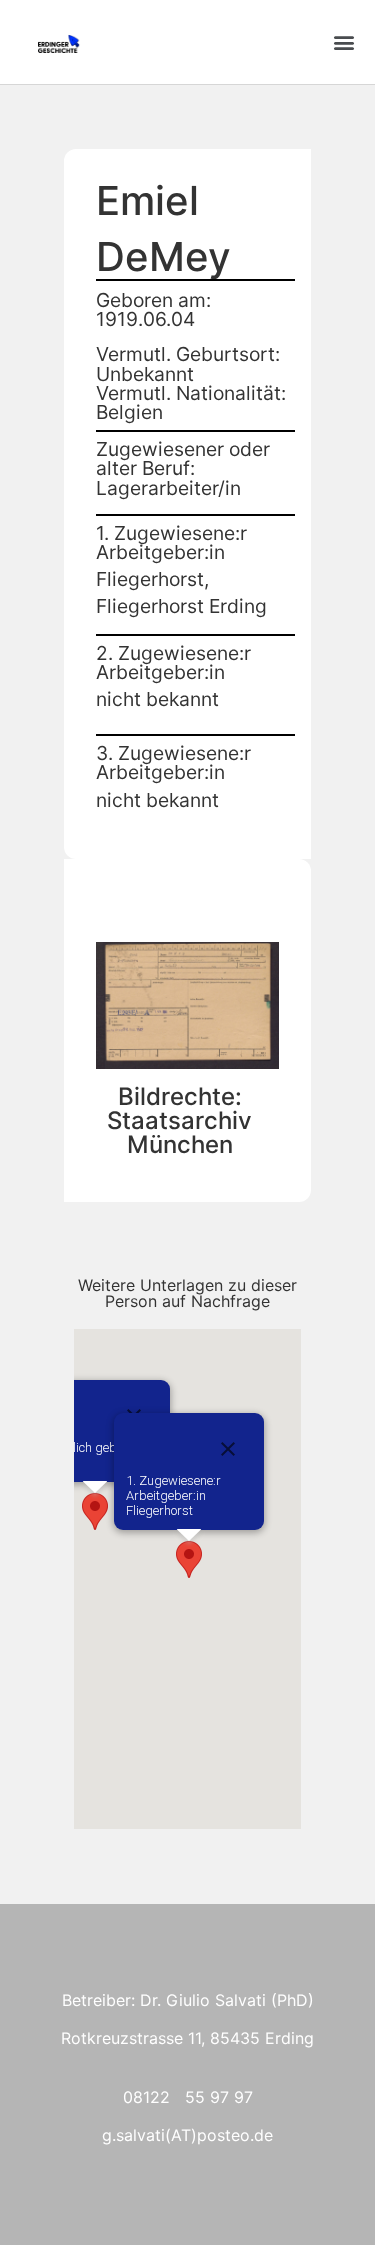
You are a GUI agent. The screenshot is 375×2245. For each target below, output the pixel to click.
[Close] (228, 1449)
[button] (343, 42)
